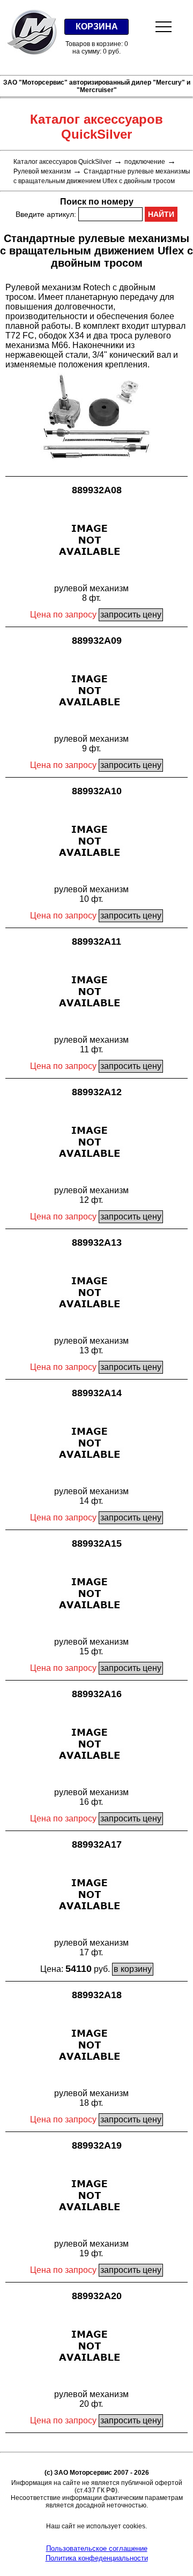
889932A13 (97, 1242)
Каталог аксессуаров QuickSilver (62, 162)
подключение (145, 162)
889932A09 (97, 641)
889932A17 (97, 1844)
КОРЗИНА (97, 27)
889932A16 (97, 1694)
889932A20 (97, 2296)
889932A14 (97, 1393)
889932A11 (96, 941)
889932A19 (97, 2145)
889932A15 (97, 1543)
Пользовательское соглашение (97, 2548)
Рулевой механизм (42, 171)
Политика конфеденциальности (97, 2558)
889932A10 (97, 791)
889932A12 (97, 1092)
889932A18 (97, 1995)
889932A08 (97, 490)
